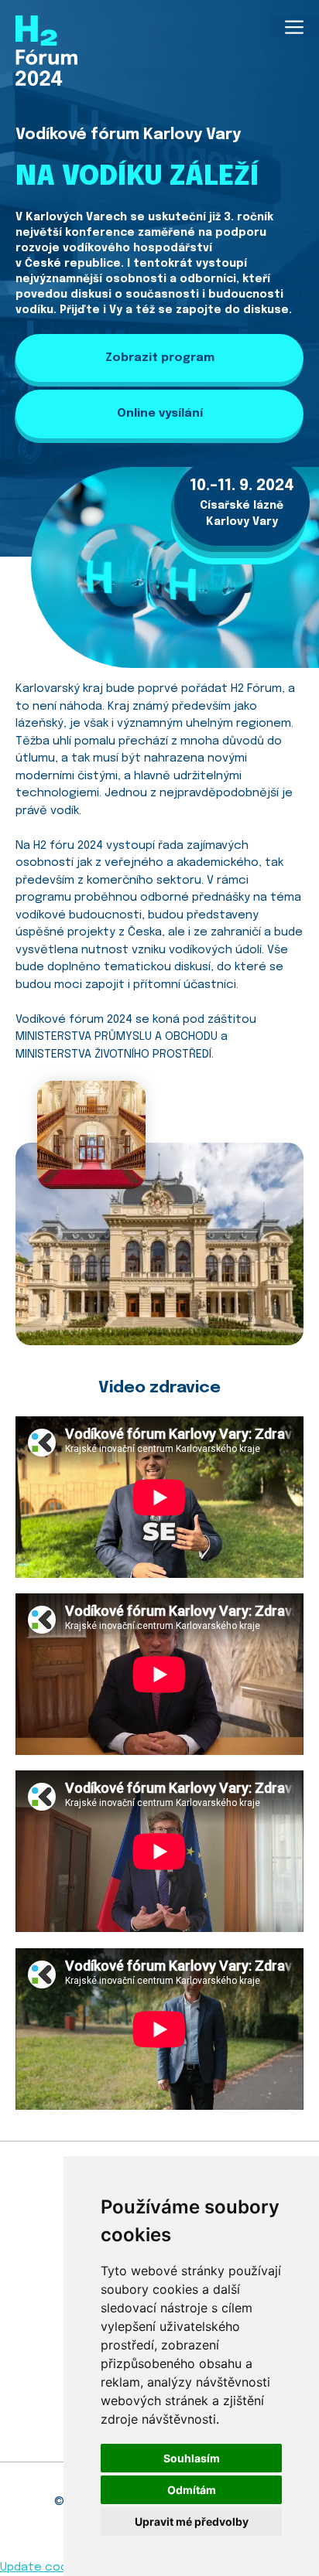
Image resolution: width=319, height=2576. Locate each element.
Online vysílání (160, 414)
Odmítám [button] (192, 2490)
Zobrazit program (160, 358)
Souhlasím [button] (192, 2458)
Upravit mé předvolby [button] (192, 2521)
